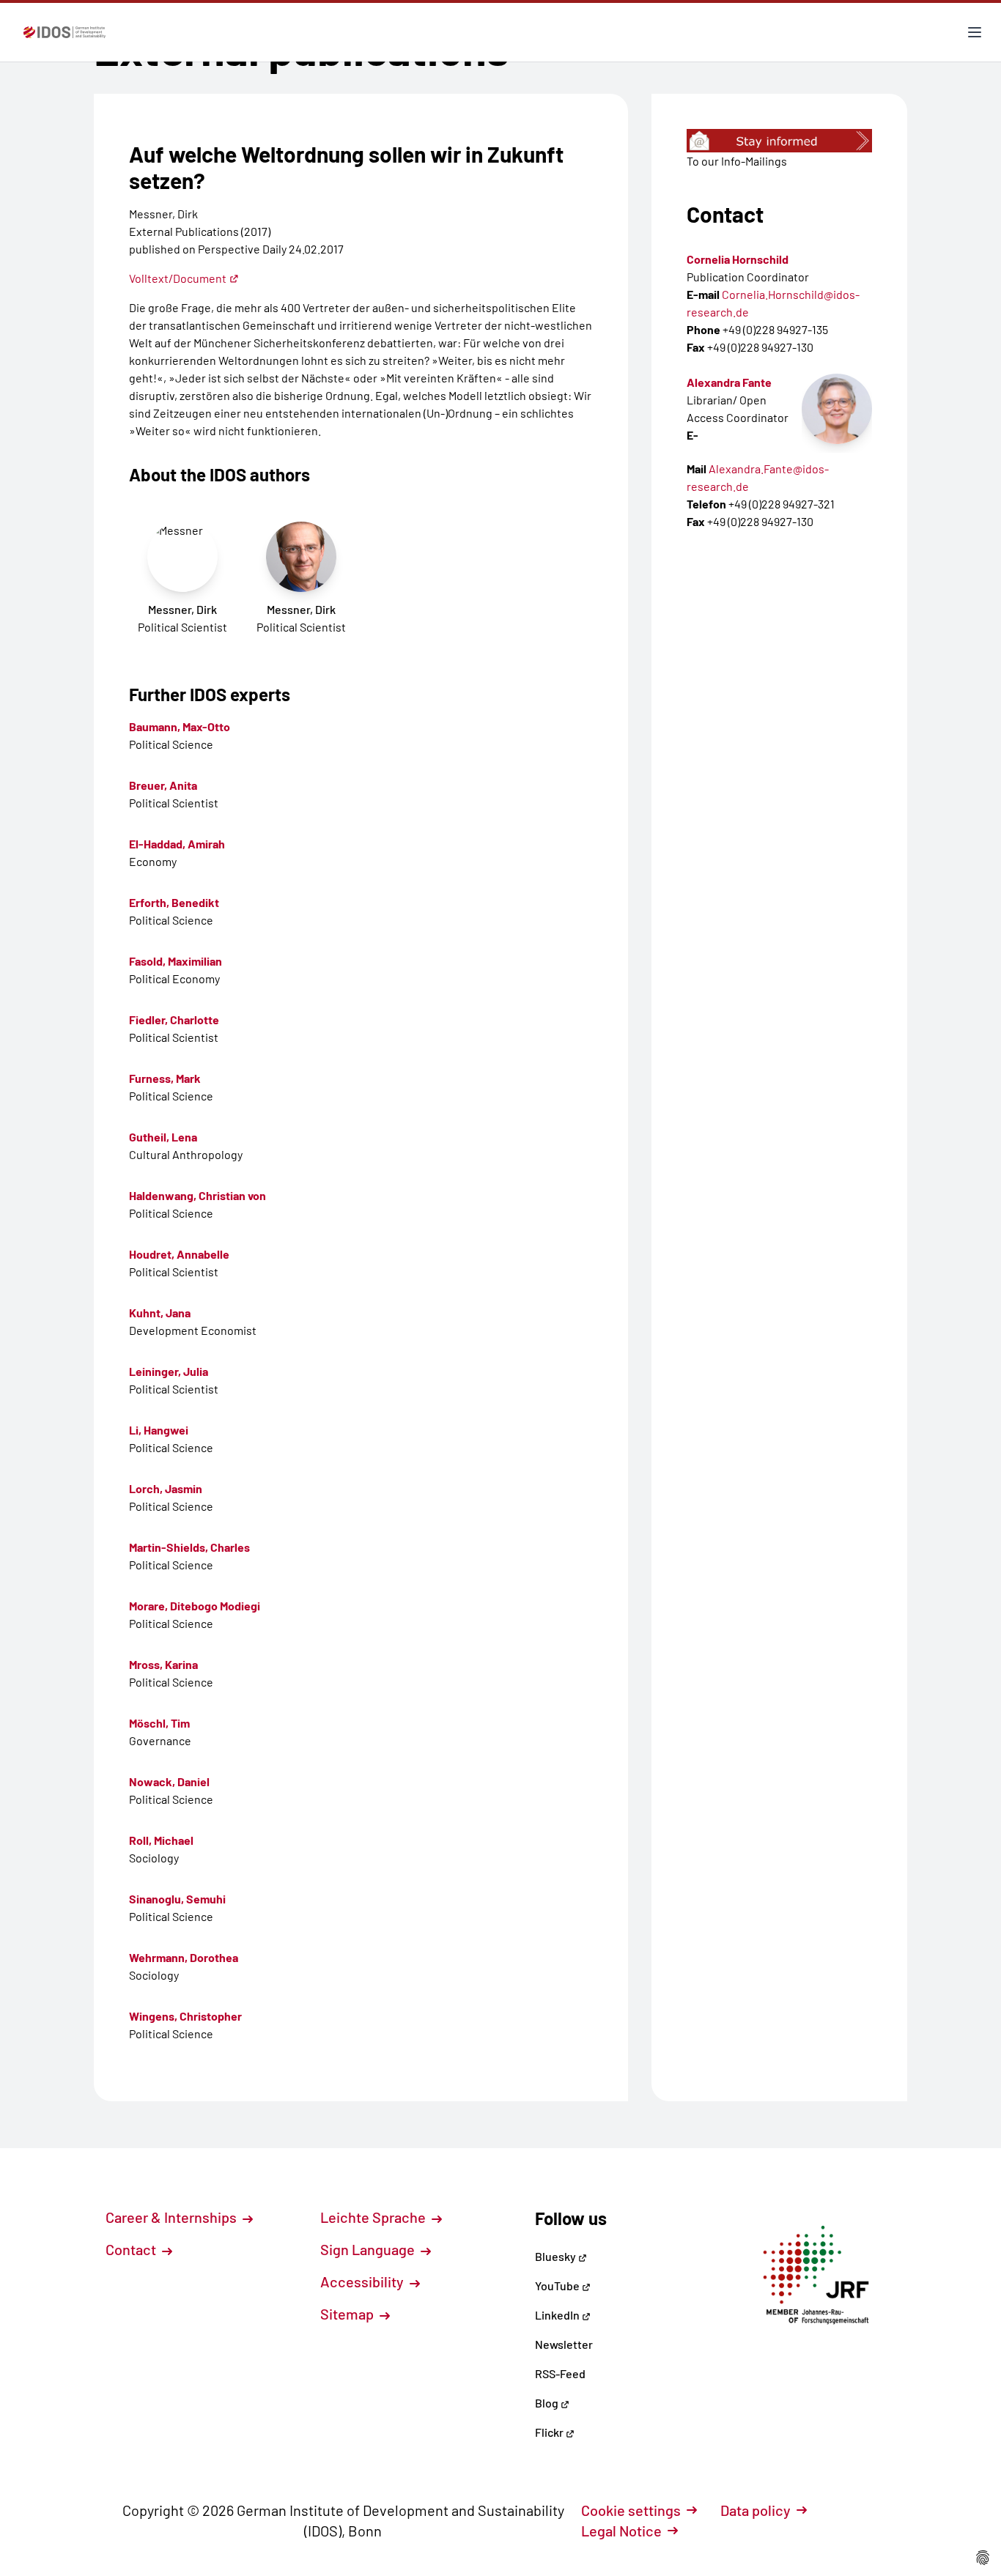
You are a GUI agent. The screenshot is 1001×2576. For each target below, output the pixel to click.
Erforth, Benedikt (174, 902)
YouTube (558, 2286)
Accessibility (363, 2281)
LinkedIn (558, 2315)
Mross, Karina (163, 1664)
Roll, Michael (161, 1840)
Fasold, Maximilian (176, 961)
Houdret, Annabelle (179, 1254)
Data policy (756, 2510)
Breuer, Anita (163, 785)
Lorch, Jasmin (166, 1488)
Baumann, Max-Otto (180, 726)
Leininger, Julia (169, 1371)
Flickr (550, 2432)
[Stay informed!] (779, 141)
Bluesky (557, 2256)
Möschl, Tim (159, 1723)
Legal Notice (621, 2531)
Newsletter (564, 2344)
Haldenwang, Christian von (197, 1195)
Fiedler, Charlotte (174, 1019)
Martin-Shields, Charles (189, 1547)
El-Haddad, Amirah (177, 844)
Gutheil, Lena (163, 1137)
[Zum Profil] (837, 409)
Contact (132, 2249)
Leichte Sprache (374, 2217)
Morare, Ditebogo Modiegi (195, 1606)
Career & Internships (173, 2217)
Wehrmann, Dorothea (184, 1957)
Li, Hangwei (159, 1430)
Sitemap (348, 2314)
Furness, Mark (165, 1078)
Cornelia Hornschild (738, 259)
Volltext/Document (178, 278)
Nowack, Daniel (169, 1781)
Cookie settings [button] (631, 2510)
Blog (548, 2403)
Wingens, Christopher (185, 2016)
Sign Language (369, 2249)
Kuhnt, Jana (160, 1313)
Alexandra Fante (729, 382)
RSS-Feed (560, 2373)
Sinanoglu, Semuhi (177, 1899)
